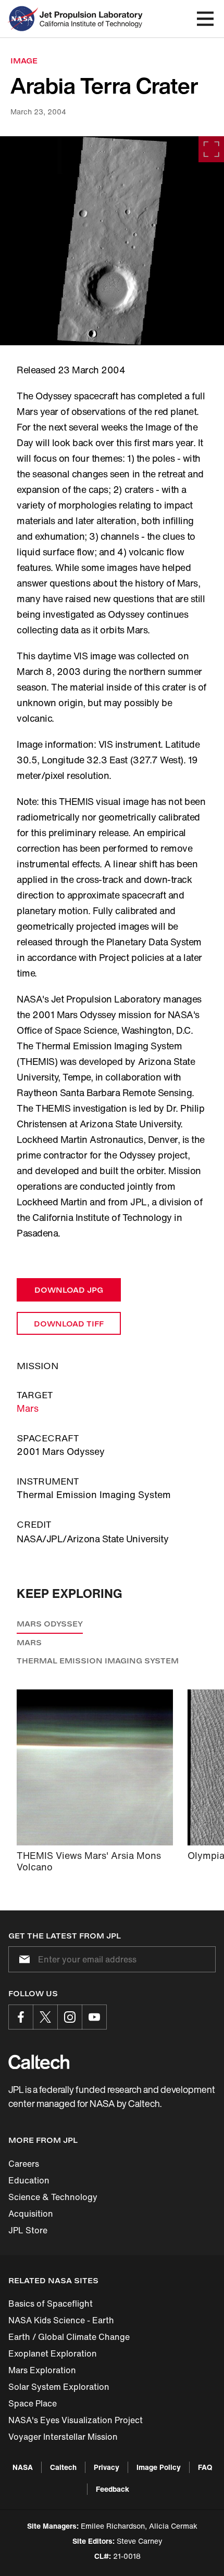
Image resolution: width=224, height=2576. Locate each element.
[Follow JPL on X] (45, 2017)
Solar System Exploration (59, 2387)
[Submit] (22, 1959)
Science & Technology (53, 2197)
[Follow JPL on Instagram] (70, 2017)
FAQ (205, 2467)
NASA (23, 2467)
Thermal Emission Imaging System (98, 1661)
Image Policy (159, 2467)
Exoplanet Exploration (53, 2353)
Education (29, 2180)
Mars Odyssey (50, 1624)
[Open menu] (205, 19)
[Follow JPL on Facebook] (21, 2017)
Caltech (63, 2467)
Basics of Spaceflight (51, 2304)
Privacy (107, 2467)
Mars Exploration (42, 2370)
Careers (24, 2164)
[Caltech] (39, 2062)
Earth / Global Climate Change (69, 2337)
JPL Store (28, 2230)
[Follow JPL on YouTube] (94, 2017)
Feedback (113, 2489)
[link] (112, 241)
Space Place (33, 2403)
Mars (28, 1408)
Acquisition (31, 2214)
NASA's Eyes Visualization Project (76, 2420)
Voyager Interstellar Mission (63, 2437)
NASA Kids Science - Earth (61, 2320)
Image (24, 61)
